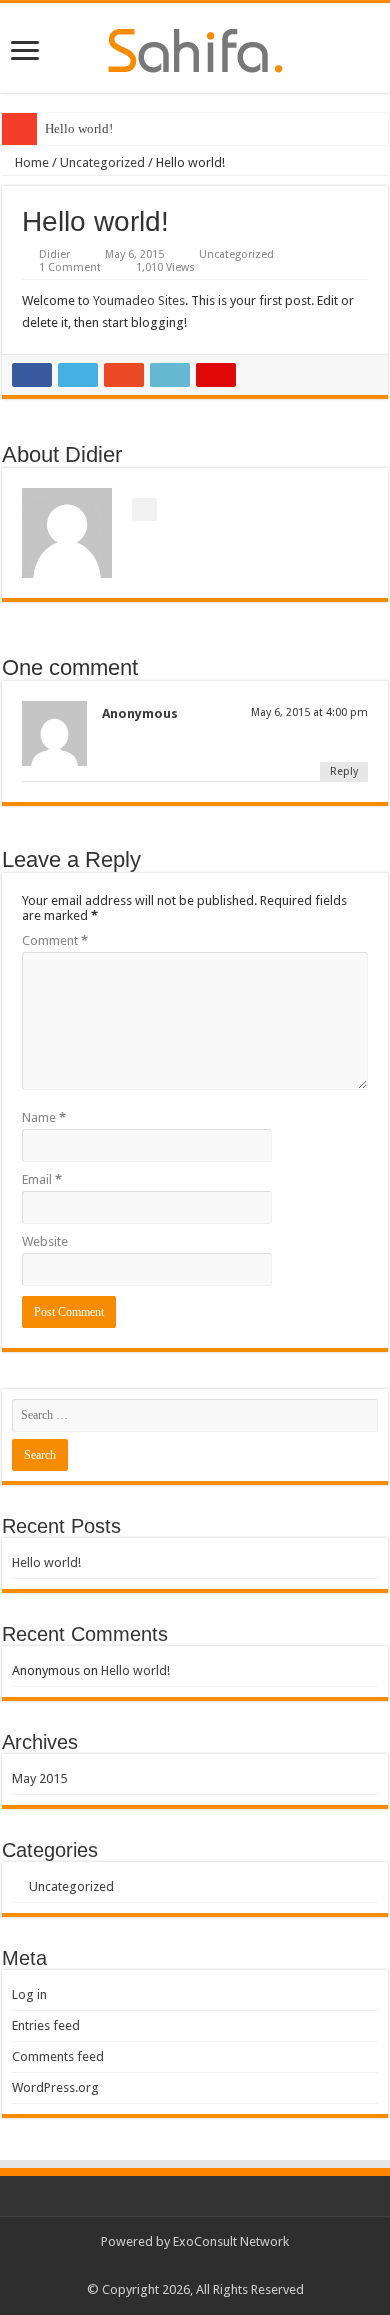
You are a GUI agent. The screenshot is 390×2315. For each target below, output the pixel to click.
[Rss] (195, 2266)
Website (45, 1241)
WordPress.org (55, 2087)
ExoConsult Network (231, 2241)
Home (30, 162)
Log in (29, 1994)
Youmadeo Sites (139, 300)
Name (44, 1117)
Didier (54, 254)
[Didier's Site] (195, 47)
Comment (55, 940)
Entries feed (46, 2025)
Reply (344, 771)
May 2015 (39, 1778)
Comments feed (58, 2056)
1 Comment (70, 267)
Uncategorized (102, 162)
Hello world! (79, 128)
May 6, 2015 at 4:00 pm (309, 712)
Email (42, 1179)
